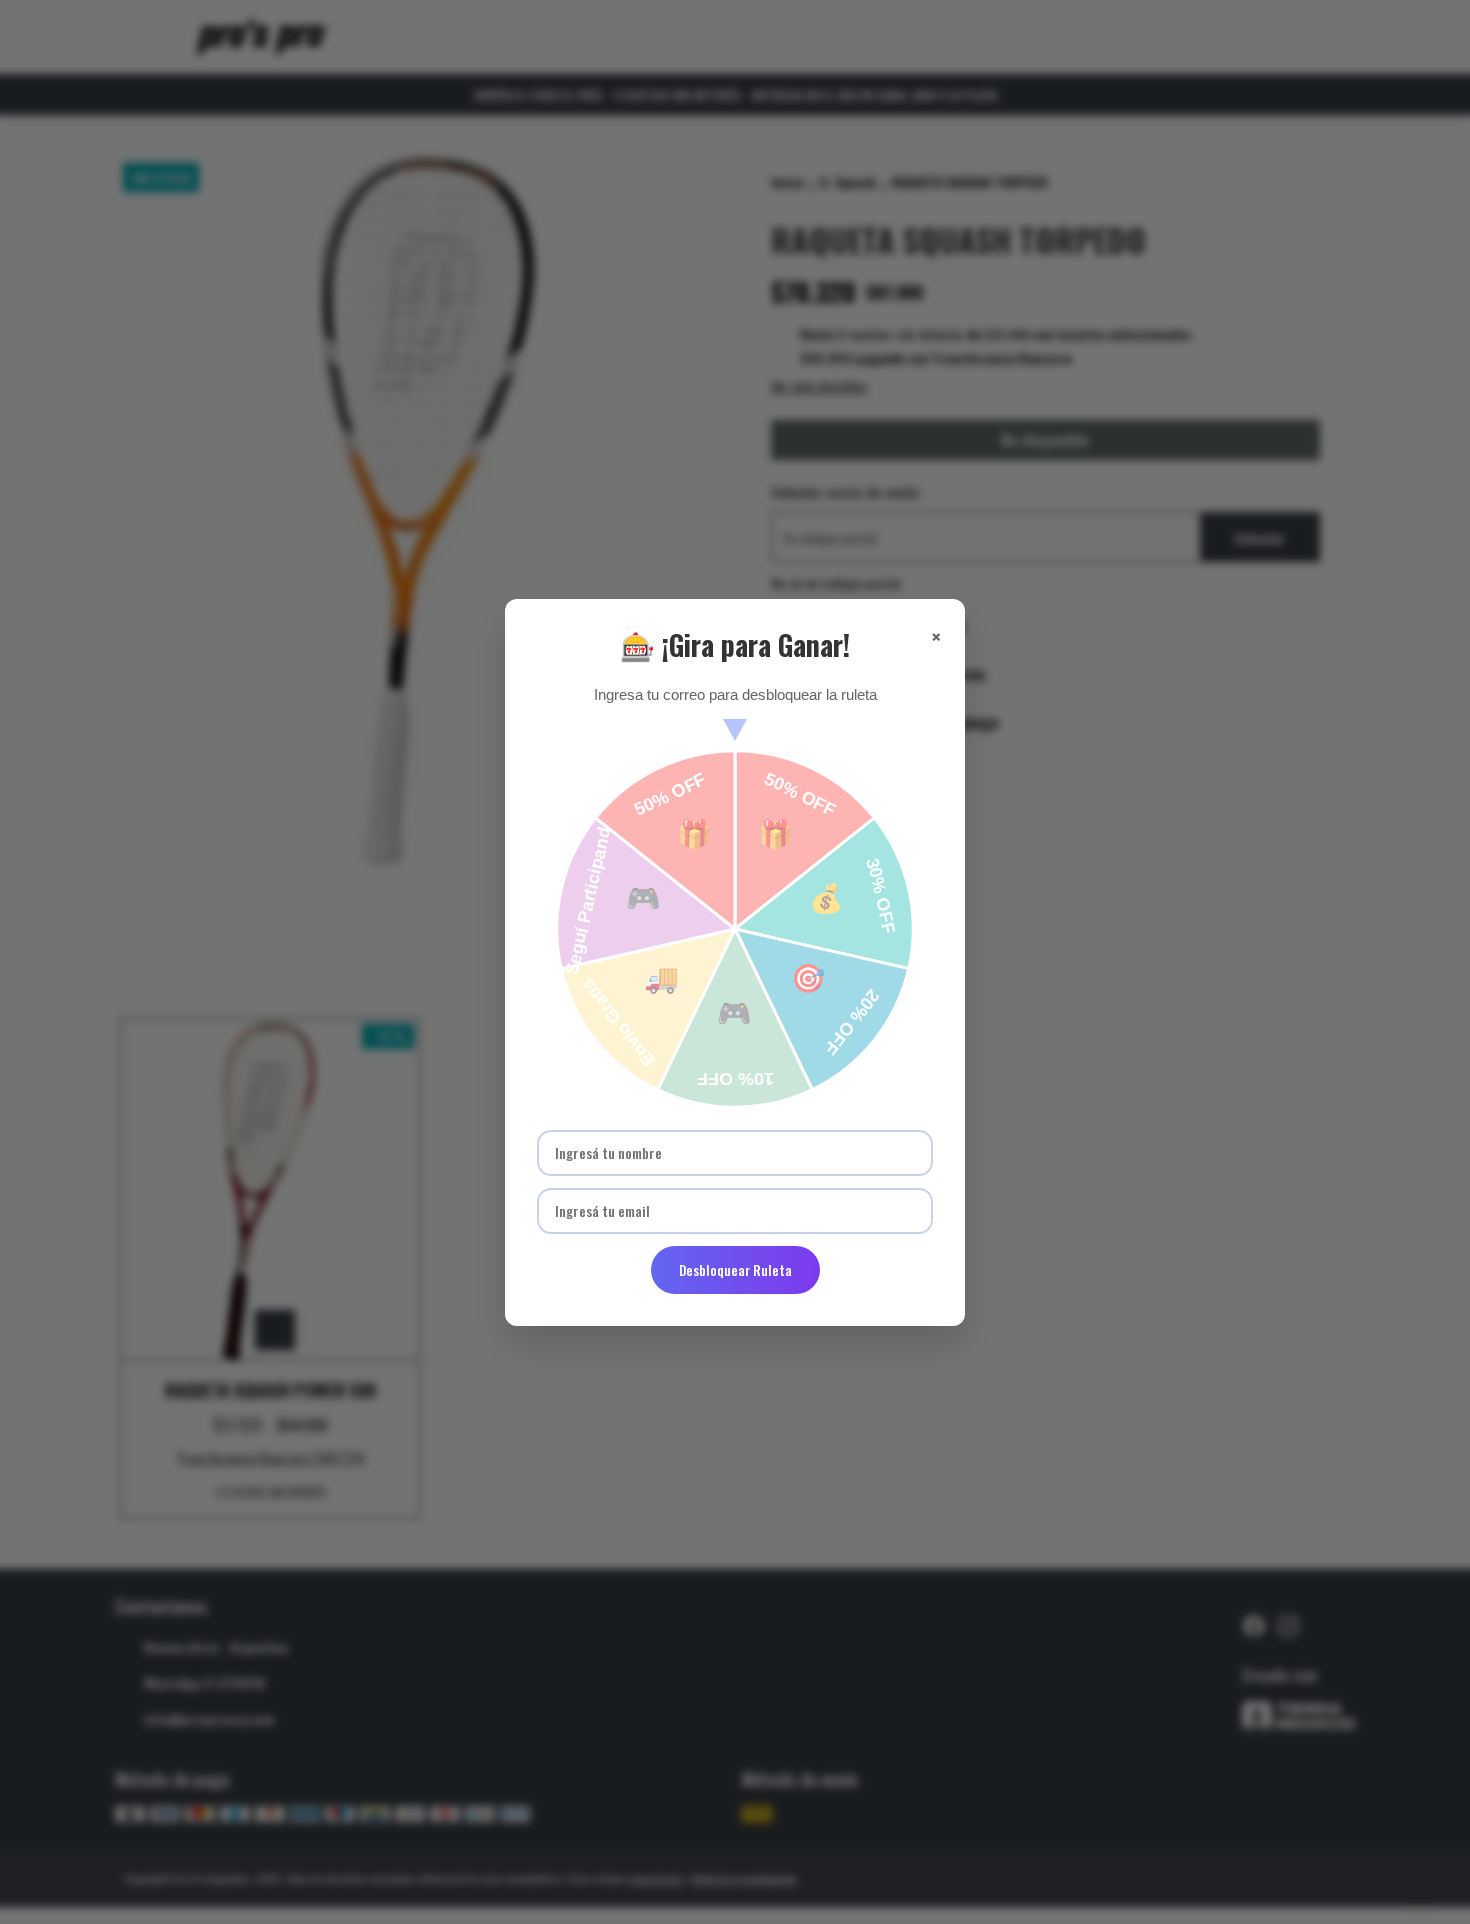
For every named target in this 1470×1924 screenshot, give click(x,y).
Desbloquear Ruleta (735, 1270)
